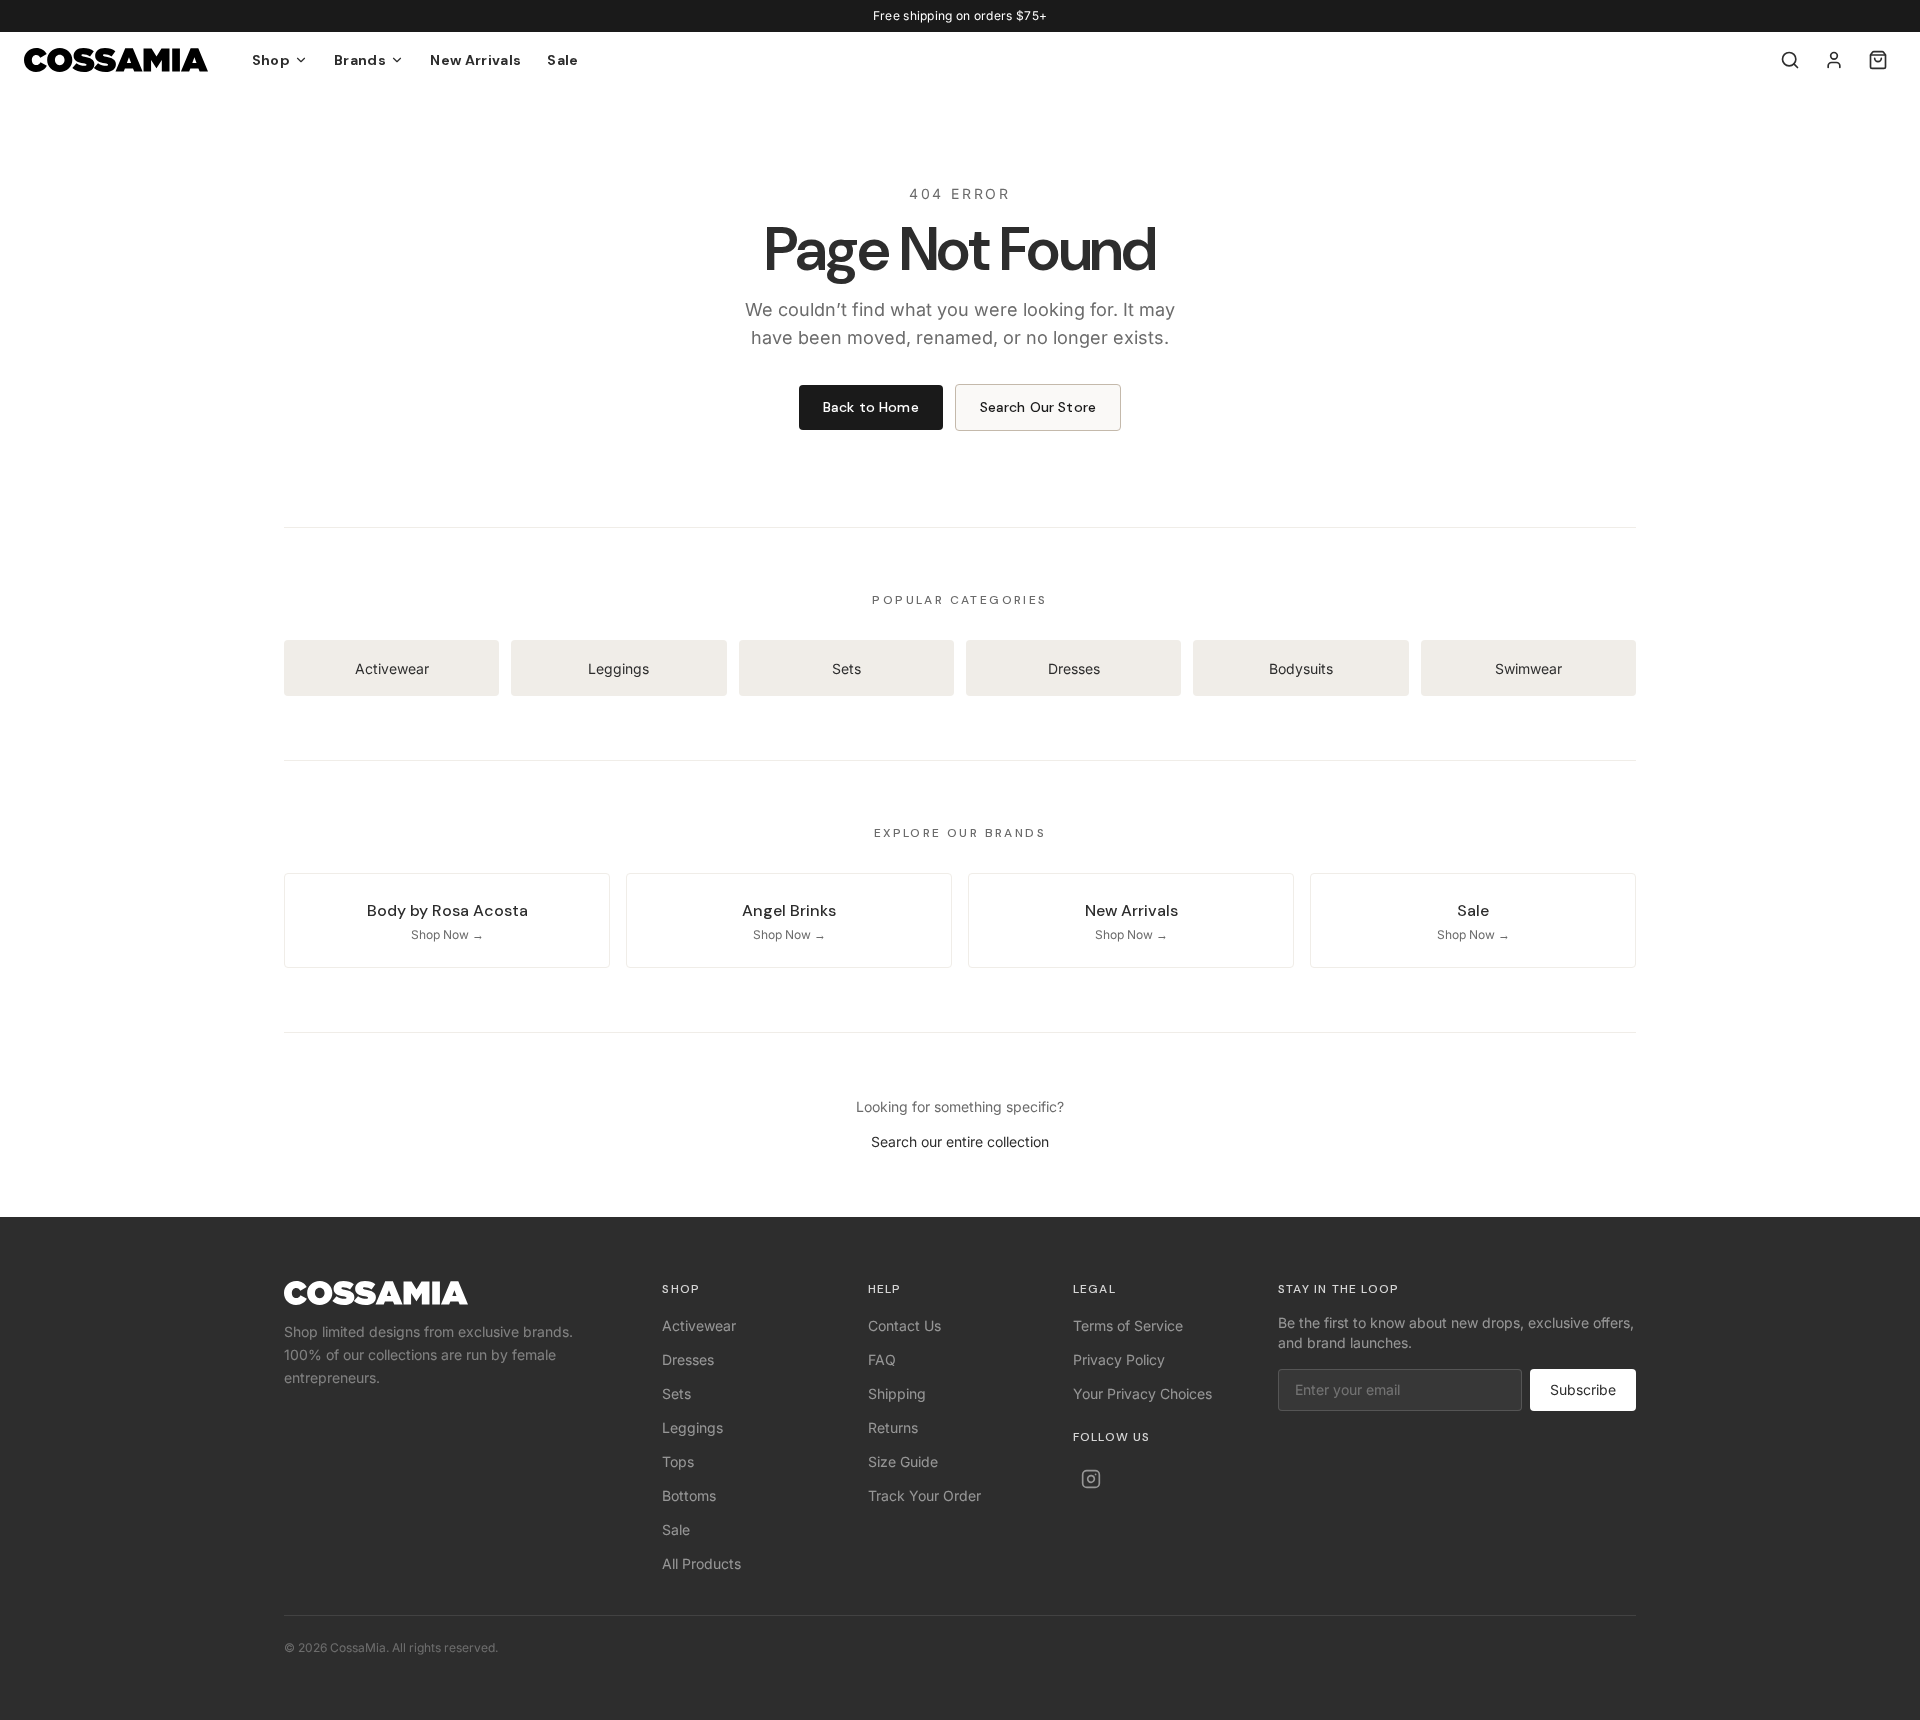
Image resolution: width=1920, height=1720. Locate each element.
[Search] (1790, 60)
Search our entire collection (960, 1141)
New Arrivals (475, 60)
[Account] (1834, 60)
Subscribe (1583, 1389)
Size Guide (903, 1461)
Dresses (688, 1359)
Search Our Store (1038, 407)
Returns (893, 1427)
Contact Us (904, 1325)
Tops (678, 1461)
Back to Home (871, 407)
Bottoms (689, 1495)
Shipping (897, 1393)
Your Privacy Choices (1142, 1393)
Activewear (699, 1325)
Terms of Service (1128, 1325)
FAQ (882, 1359)
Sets (676, 1393)
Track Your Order (924, 1495)
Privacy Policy (1119, 1359)
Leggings (692, 1427)
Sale (562, 60)
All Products (701, 1563)
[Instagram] (1091, 1479)
